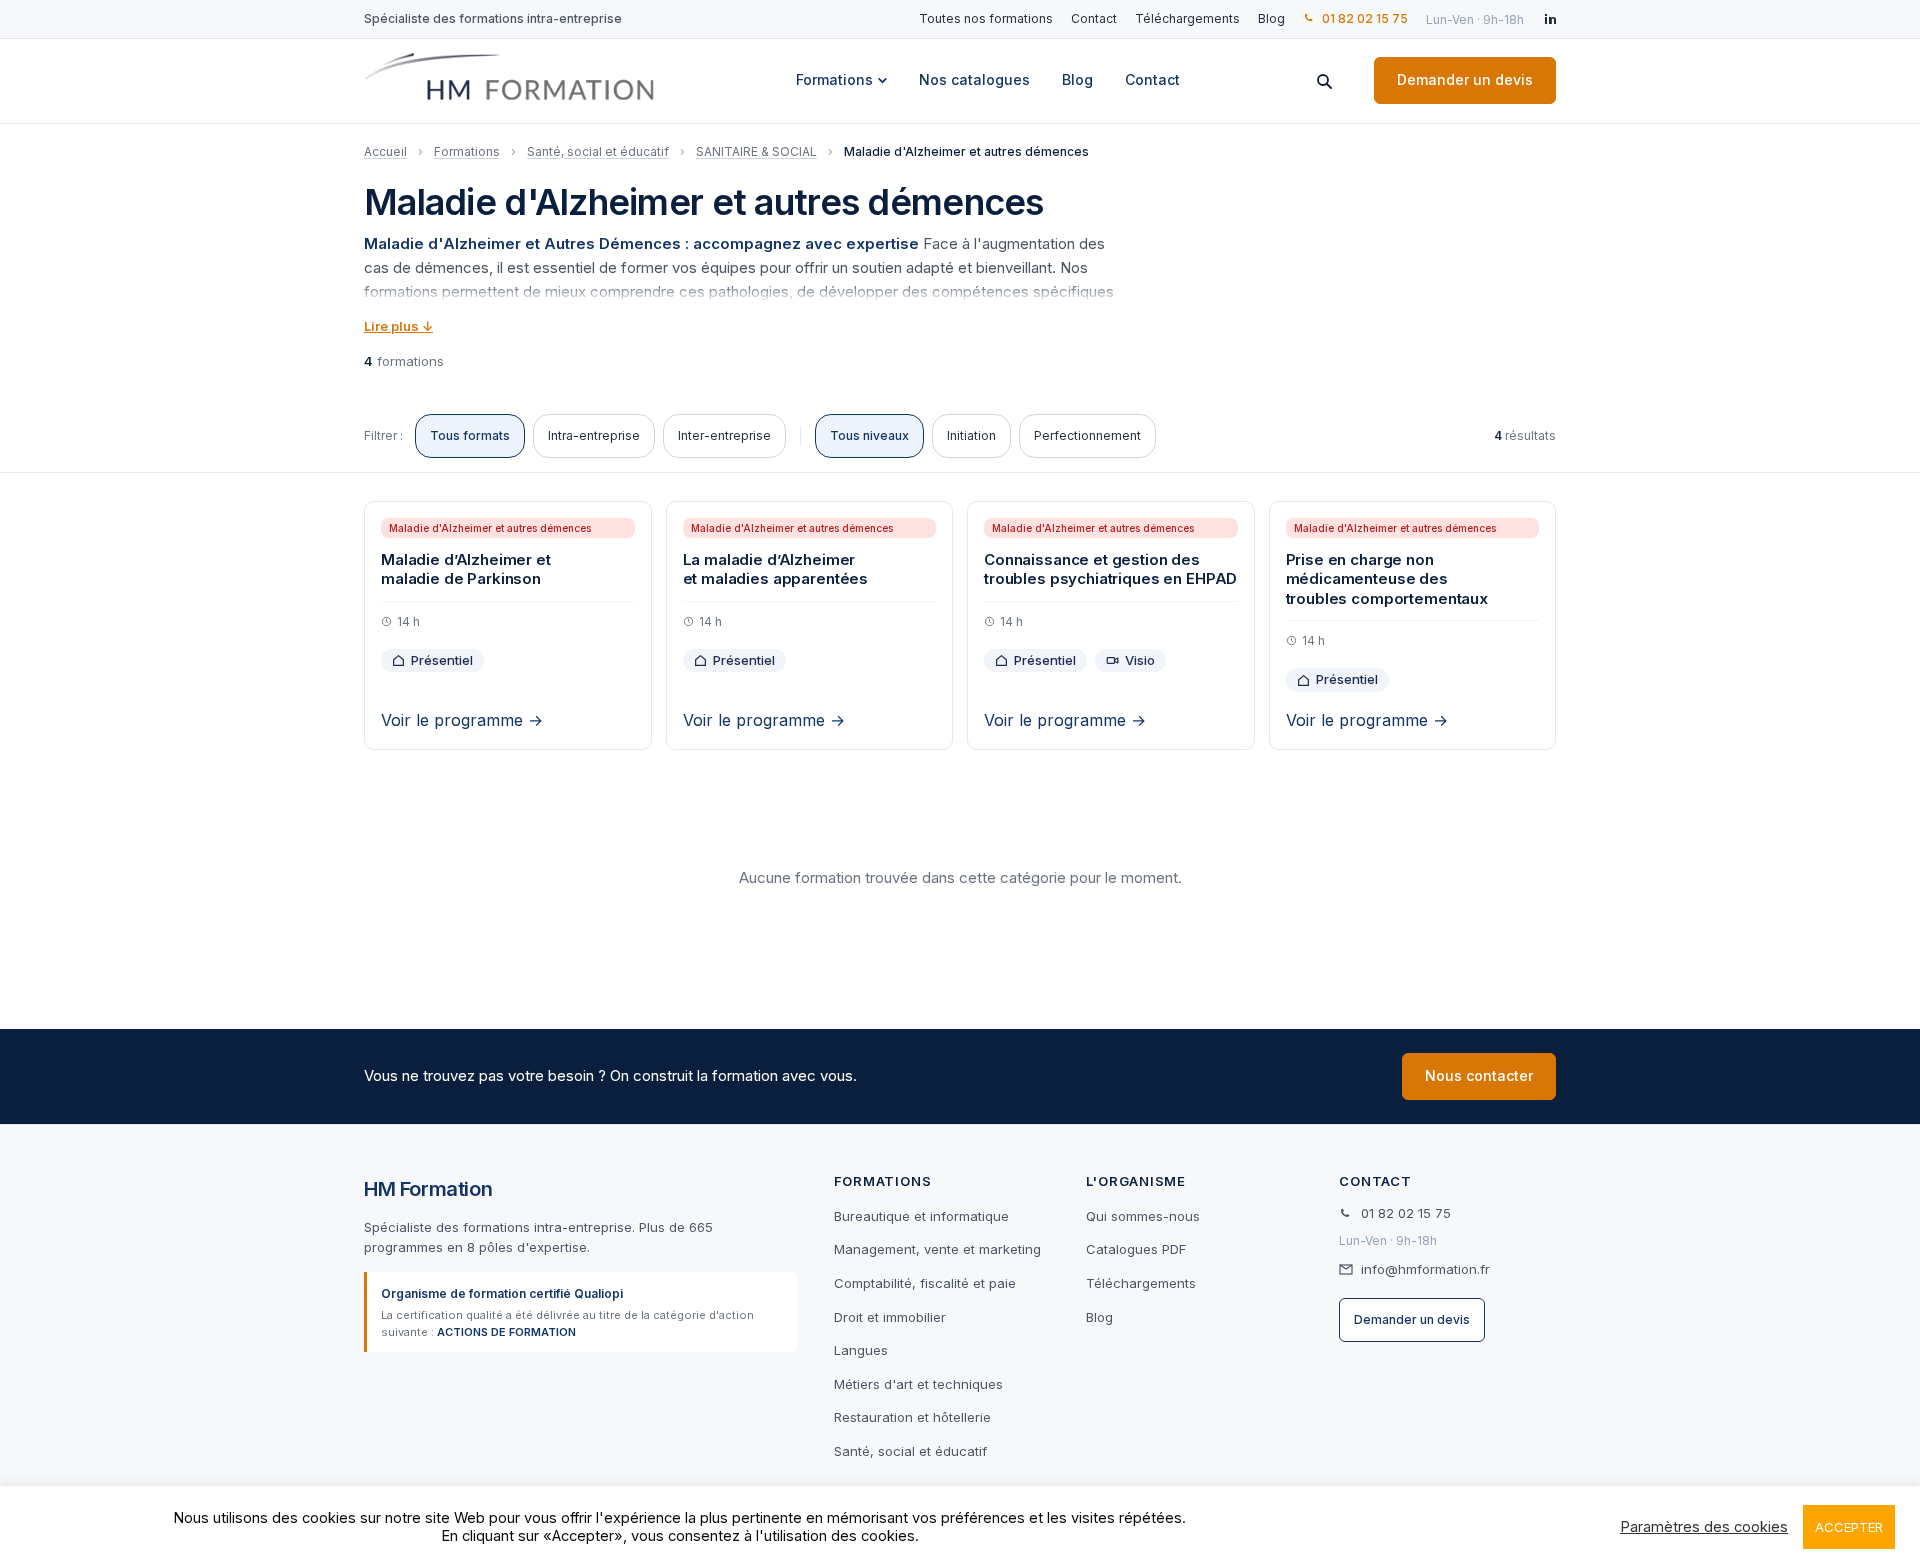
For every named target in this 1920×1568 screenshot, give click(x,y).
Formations (834, 79)
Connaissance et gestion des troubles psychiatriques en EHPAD (1110, 569)
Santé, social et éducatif (598, 151)
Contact (1094, 18)
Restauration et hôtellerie (912, 1417)
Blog (1271, 18)
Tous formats (470, 435)
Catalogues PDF (1136, 1249)
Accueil (385, 151)
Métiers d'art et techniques (918, 1384)
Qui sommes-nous (1143, 1216)
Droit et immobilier (890, 1317)
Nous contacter (1479, 1075)
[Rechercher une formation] (1324, 81)
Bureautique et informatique (921, 1216)
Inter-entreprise (724, 435)
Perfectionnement (1087, 435)
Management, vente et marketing (937, 1249)
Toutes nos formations (986, 18)
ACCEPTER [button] (1849, 1527)
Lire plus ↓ (398, 326)
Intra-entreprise (594, 435)
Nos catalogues (974, 79)
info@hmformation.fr (1425, 1269)
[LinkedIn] (1549, 19)
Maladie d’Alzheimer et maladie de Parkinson (466, 569)
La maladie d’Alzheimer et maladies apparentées (776, 569)
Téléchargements (1187, 18)
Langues (861, 1350)
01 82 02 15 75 (1365, 18)
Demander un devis (1465, 79)
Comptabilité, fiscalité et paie (925, 1283)
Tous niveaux (869, 435)
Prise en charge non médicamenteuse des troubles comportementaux (1387, 579)
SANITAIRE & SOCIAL (756, 151)
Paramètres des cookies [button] (1704, 1527)
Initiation (971, 435)
